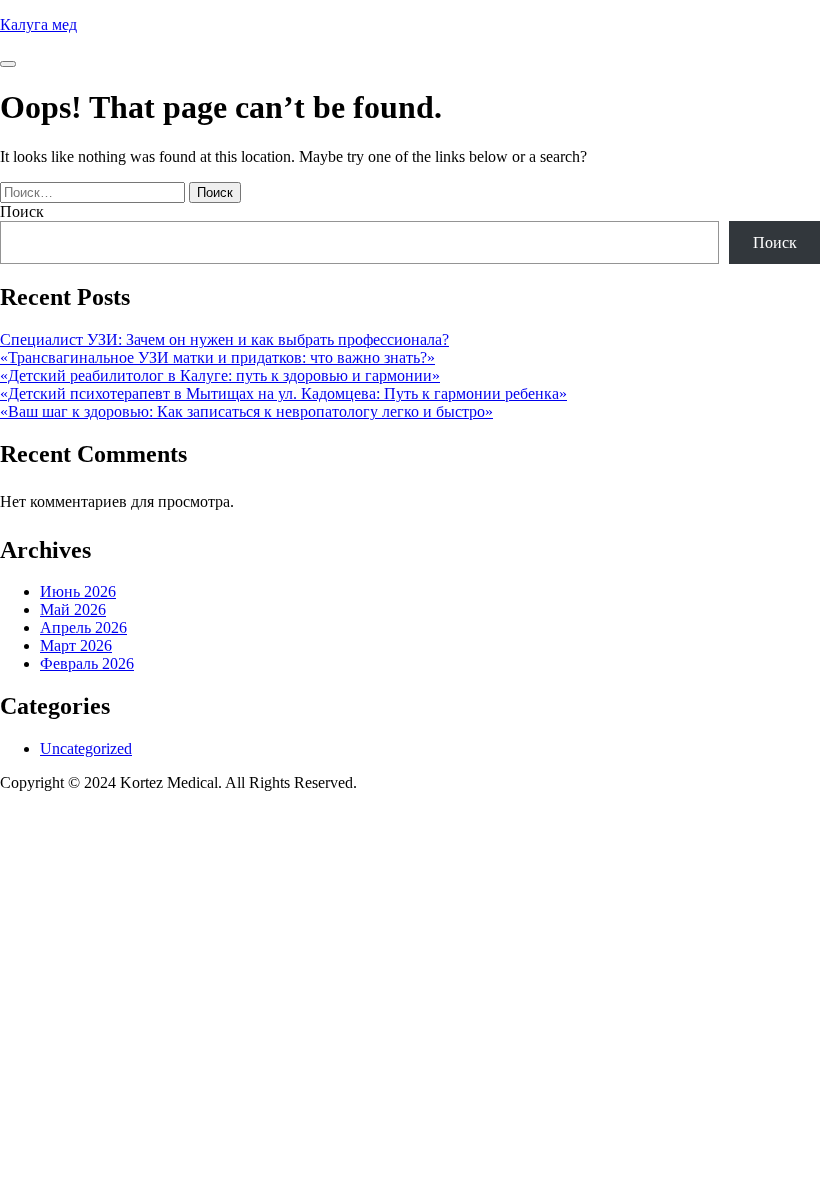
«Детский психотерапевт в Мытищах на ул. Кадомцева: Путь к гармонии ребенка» (283, 393)
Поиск (22, 211)
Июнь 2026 (78, 591)
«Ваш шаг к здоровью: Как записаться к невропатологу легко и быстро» (246, 411)
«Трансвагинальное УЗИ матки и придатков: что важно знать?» (217, 357)
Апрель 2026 (83, 627)
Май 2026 (73, 609)
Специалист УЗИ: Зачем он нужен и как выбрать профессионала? (224, 339)
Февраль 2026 (87, 663)
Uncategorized (86, 748)
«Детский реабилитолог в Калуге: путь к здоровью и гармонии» (220, 375)
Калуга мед (38, 24)
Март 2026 (76, 645)
